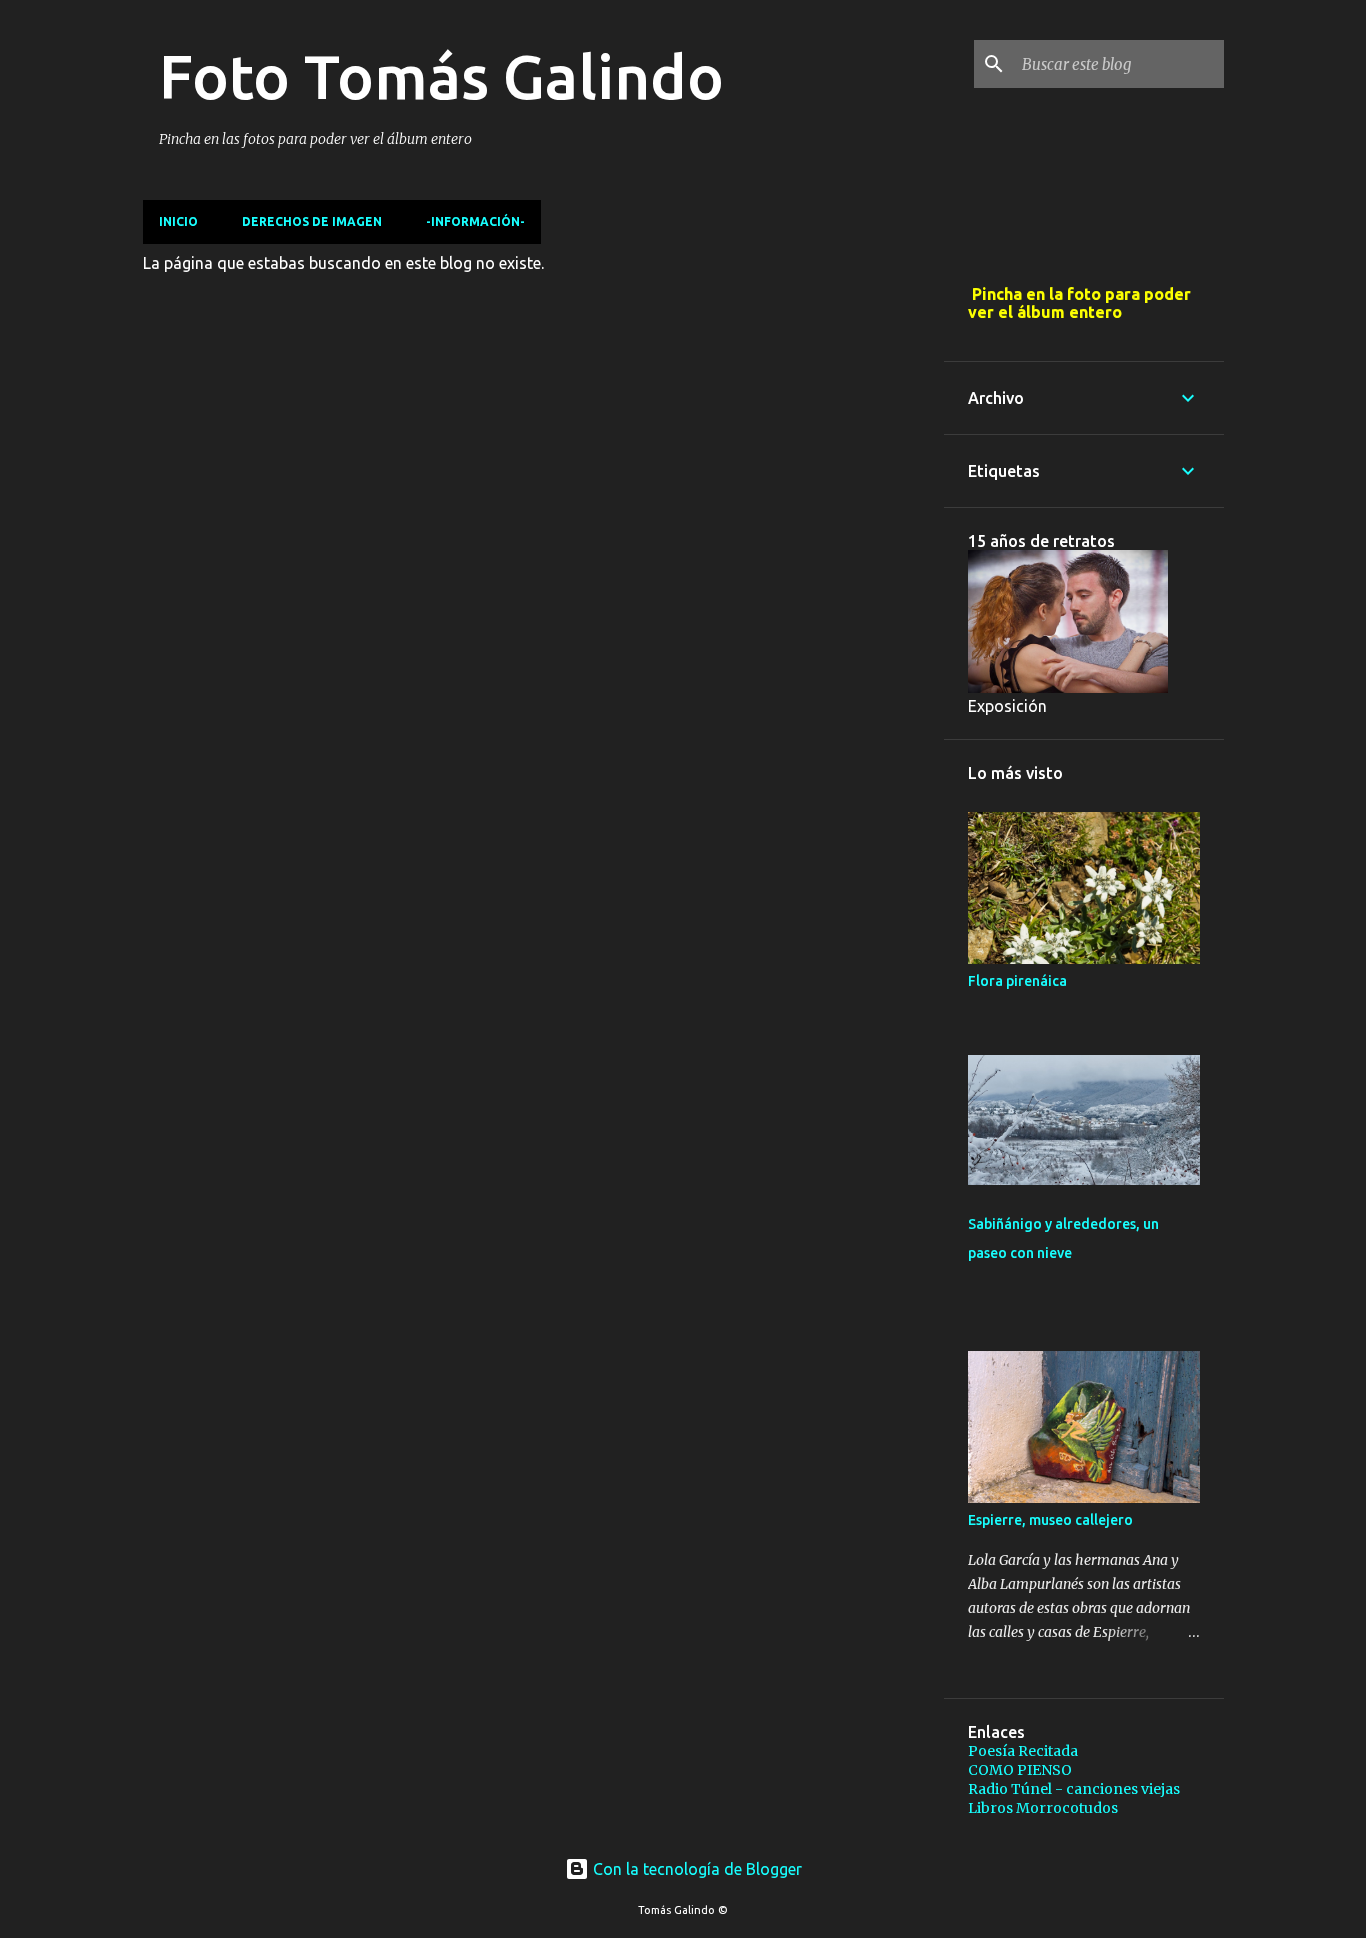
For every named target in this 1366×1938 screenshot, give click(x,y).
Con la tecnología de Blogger (695, 1869)
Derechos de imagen (312, 221)
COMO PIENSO (1020, 1770)
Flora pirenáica (1017, 981)
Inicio (178, 221)
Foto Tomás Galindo (441, 76)
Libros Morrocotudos (1043, 1808)
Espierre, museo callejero (1050, 1520)
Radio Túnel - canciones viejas (1074, 1789)
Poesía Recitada (1023, 1751)
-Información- (475, 221)
